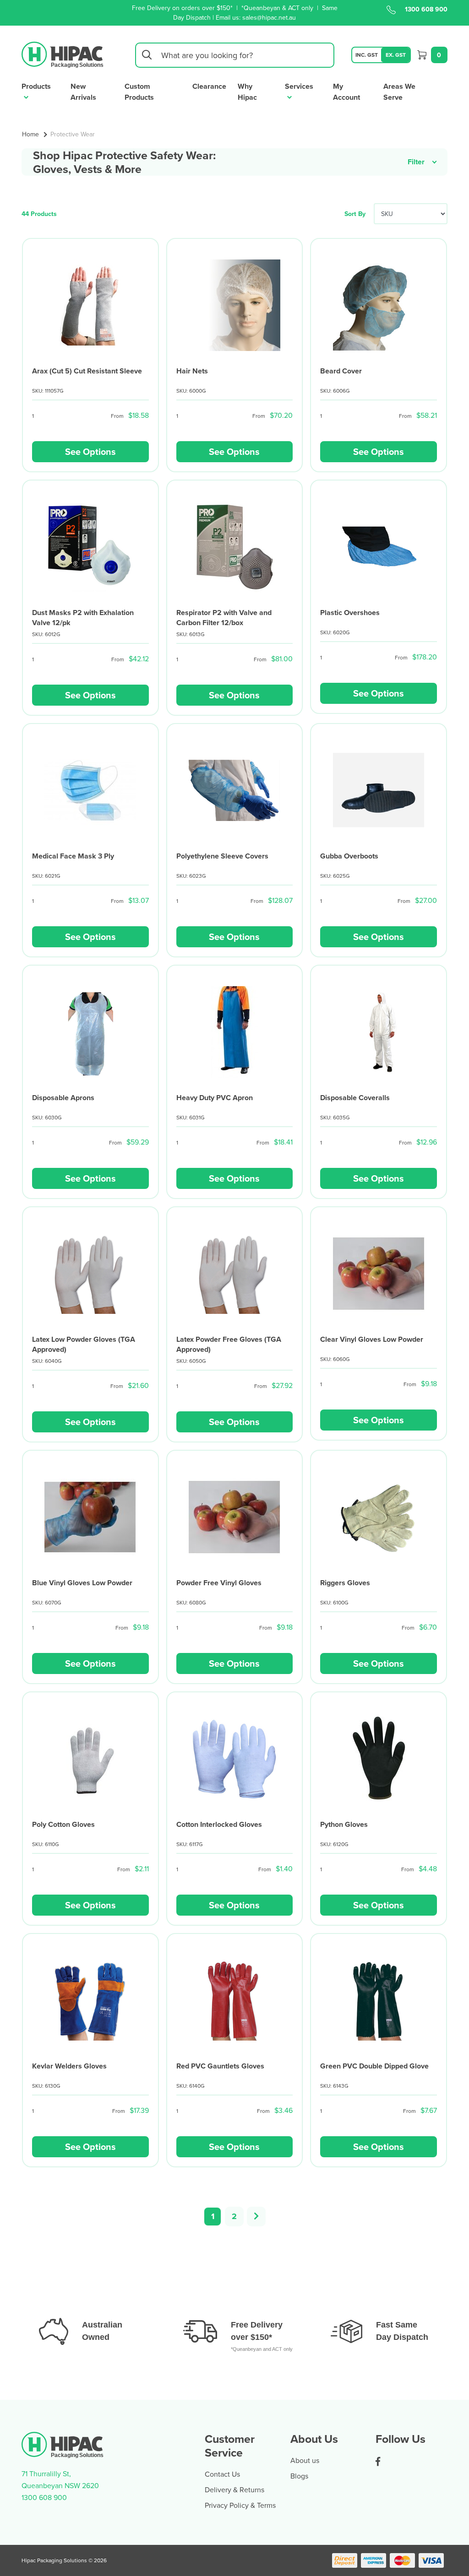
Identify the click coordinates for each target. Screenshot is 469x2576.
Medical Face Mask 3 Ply (73, 856)
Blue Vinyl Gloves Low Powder (82, 1583)
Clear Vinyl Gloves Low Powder (372, 1339)
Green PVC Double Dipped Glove (374, 2066)
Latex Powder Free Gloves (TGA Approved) (229, 1344)
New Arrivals (83, 92)
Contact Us (222, 2474)
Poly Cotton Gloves (63, 1824)
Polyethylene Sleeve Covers (222, 856)
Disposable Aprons (63, 1098)
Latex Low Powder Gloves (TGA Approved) (84, 1344)
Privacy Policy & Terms (240, 2505)
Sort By (355, 214)
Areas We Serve (399, 92)
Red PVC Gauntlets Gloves (220, 2066)
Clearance (209, 86)
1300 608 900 (426, 9)
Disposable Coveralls (355, 1098)
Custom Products (139, 92)
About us (305, 2460)
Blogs (299, 2476)
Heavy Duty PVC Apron (215, 1098)
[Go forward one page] (256, 2217)
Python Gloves (344, 1824)
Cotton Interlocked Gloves (219, 1824)
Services (299, 86)
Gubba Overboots (349, 856)
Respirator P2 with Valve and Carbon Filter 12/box (224, 618)
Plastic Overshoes (350, 613)
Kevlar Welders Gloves (69, 2066)
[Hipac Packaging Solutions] (63, 54)
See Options (90, 451)
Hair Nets (192, 371)
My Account (346, 92)
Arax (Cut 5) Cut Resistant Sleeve (87, 371)
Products (36, 86)
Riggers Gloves (345, 1583)
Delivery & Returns (234, 2490)
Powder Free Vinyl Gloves (219, 1583)
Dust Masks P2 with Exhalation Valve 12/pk (83, 618)
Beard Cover (341, 371)
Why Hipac (247, 92)
